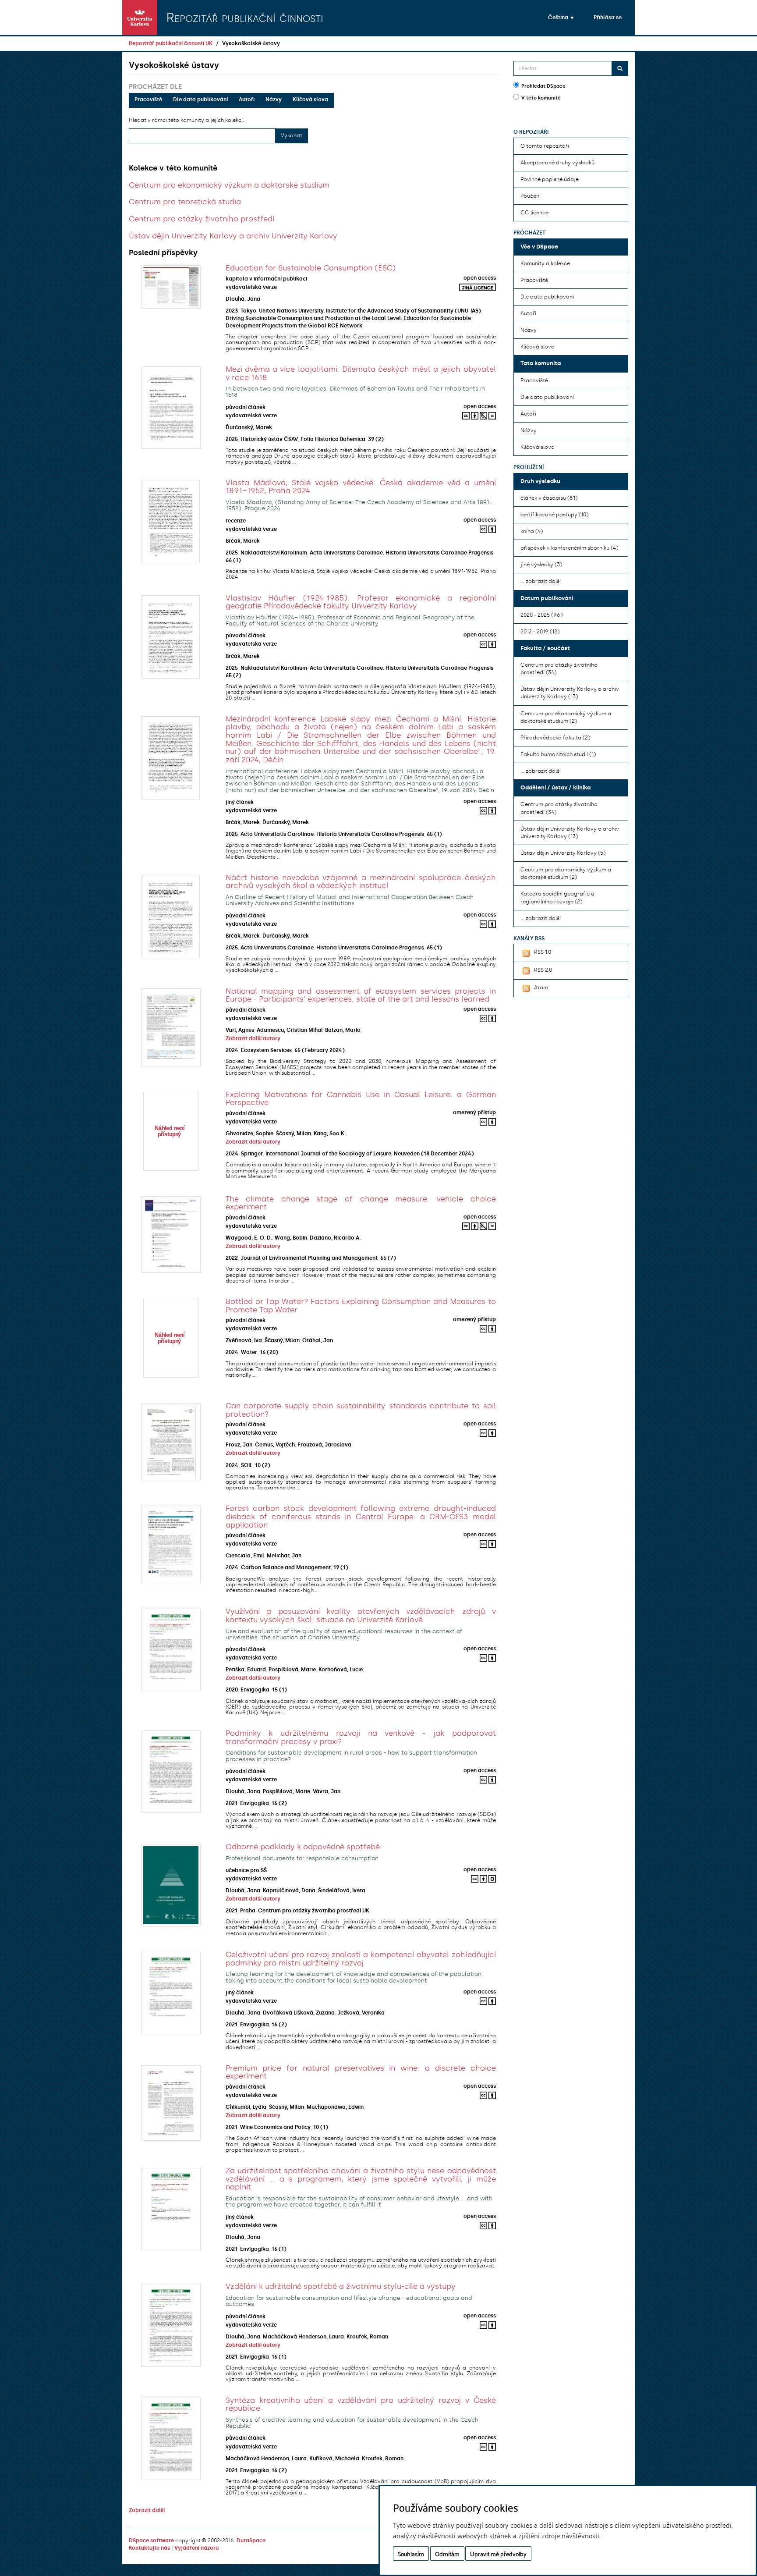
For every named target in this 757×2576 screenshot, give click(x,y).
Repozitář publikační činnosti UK (171, 43)
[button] (561, 18)
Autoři (247, 99)
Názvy (274, 99)
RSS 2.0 (543, 970)
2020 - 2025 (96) (541, 615)
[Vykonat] (620, 68)
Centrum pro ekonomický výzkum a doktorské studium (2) (566, 717)
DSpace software (151, 2540)
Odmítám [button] (447, 2553)
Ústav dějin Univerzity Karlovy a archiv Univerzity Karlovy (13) (570, 693)
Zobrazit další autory (253, 1038)
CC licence (534, 213)
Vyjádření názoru (196, 2548)
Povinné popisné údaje (550, 179)
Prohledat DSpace (543, 86)
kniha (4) (532, 531)
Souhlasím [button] (411, 2553)
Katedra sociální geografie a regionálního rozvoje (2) (557, 897)
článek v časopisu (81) (549, 498)
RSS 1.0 (543, 952)
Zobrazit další (147, 2510)
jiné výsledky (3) (541, 565)
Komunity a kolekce (545, 263)
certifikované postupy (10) (554, 515)
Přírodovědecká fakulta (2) (555, 738)
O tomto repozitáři (545, 146)
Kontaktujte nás (149, 2548)
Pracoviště (148, 99)
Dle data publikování (200, 99)
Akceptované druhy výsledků (557, 163)
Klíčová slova (310, 99)
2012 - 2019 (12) (540, 632)
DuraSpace (251, 2540)
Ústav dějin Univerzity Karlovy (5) (563, 853)
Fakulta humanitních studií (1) (558, 754)
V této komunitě (541, 98)
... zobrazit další (541, 581)
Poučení (531, 196)
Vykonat (292, 135)
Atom (541, 988)
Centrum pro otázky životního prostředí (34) (559, 669)
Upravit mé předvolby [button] (498, 2553)
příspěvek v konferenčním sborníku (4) (569, 548)
